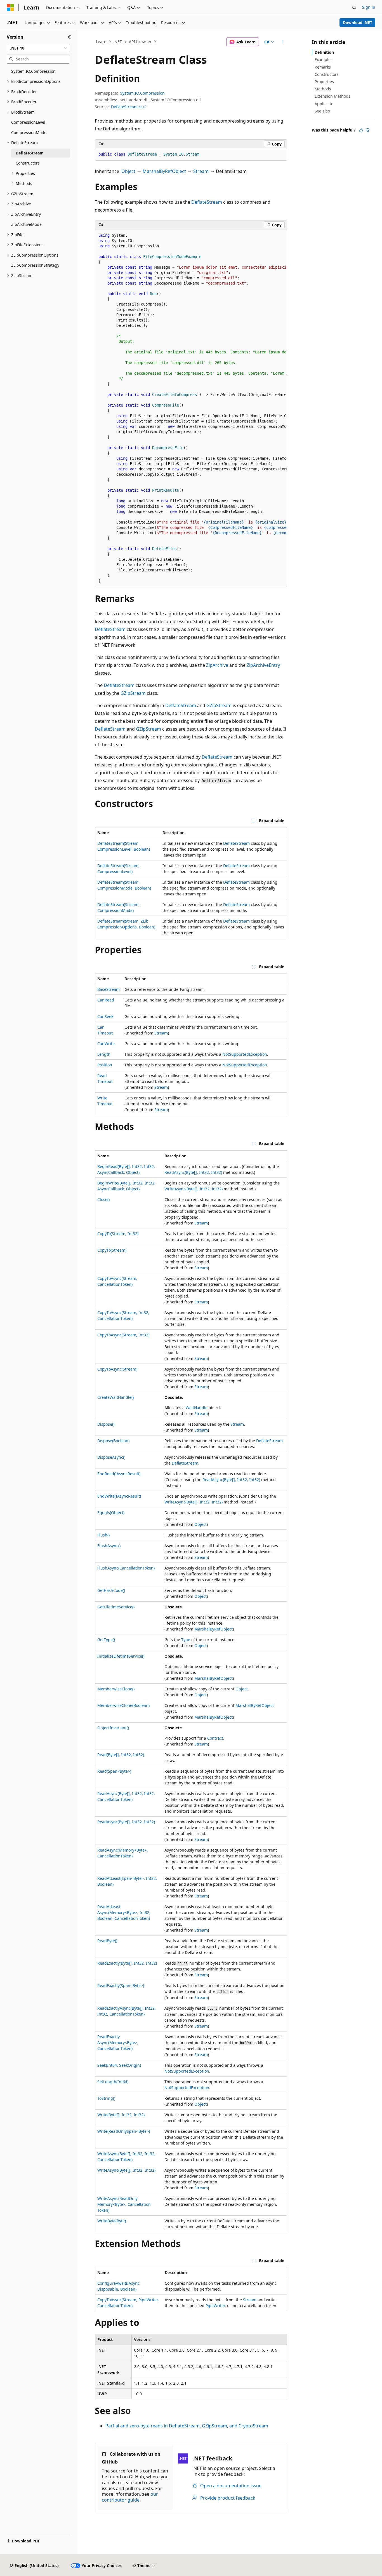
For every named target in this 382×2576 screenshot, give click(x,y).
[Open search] (354, 8)
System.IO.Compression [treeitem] (33, 71)
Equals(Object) (111, 1513)
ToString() (106, 2098)
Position (105, 1065)
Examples (324, 59)
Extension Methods (333, 96)
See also (322, 111)
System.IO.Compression (142, 93)
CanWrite (106, 1044)
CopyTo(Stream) (112, 1250)
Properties (324, 82)
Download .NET (358, 23)
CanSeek (105, 1016)
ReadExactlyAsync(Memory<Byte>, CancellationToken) (118, 2043)
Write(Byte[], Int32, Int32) (121, 2115)
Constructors (327, 74)
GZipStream (133, 693)
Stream (201, 171)
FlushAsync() (109, 1546)
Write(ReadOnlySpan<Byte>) (124, 2131)
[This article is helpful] (361, 130)
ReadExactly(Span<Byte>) (121, 1985)
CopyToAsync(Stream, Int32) (123, 1335)
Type (186, 1640)
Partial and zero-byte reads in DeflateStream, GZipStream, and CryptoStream (187, 2426)
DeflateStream (207, 202)
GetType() (106, 1640)
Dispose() (106, 1424)
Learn (101, 42)
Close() (103, 1199)
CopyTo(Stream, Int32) (118, 1234)
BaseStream (109, 989)
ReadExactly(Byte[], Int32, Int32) (127, 1963)
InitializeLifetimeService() (121, 1656)
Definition (324, 52)
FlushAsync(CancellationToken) (126, 1568)
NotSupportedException (245, 1054)
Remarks (323, 67)
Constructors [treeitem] (28, 163)
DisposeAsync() (111, 1457)
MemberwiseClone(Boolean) (123, 1705)
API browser (140, 42)
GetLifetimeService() (116, 1607)
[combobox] (38, 48)
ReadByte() (107, 1941)
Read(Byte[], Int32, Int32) (121, 1755)
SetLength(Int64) (113, 2082)
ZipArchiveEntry (263, 665)
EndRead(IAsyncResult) (119, 1474)
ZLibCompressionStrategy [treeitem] (35, 265)
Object (128, 171)
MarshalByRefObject (164, 171)
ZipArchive (217, 665)
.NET (118, 42)
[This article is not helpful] (368, 130)
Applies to (324, 104)
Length (104, 1054)
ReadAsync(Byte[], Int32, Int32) (193, 1172)
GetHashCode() (111, 1590)
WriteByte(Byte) (112, 2221)
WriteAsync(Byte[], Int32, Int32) (194, 1189)
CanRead (106, 1000)
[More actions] (282, 42)
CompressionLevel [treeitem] (28, 122)
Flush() (103, 1535)
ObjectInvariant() (113, 1728)
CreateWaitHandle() (115, 1397)
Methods (323, 89)
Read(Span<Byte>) (114, 1771)
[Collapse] (69, 37)
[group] (191, 408)
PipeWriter (215, 2306)
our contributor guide (130, 2497)
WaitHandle (197, 1408)
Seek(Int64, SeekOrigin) (119, 2065)
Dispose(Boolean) (113, 1441)
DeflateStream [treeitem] (30, 153)
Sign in (369, 7)
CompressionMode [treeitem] (29, 132)
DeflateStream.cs (127, 107)
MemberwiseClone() (116, 1689)
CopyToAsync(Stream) (117, 1369)
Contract (215, 1738)
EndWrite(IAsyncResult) (119, 1496)
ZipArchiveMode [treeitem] (26, 224)
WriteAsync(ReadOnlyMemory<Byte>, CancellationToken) (124, 2204)
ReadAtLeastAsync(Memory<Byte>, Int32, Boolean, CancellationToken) (124, 1912)
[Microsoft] (10, 8)
